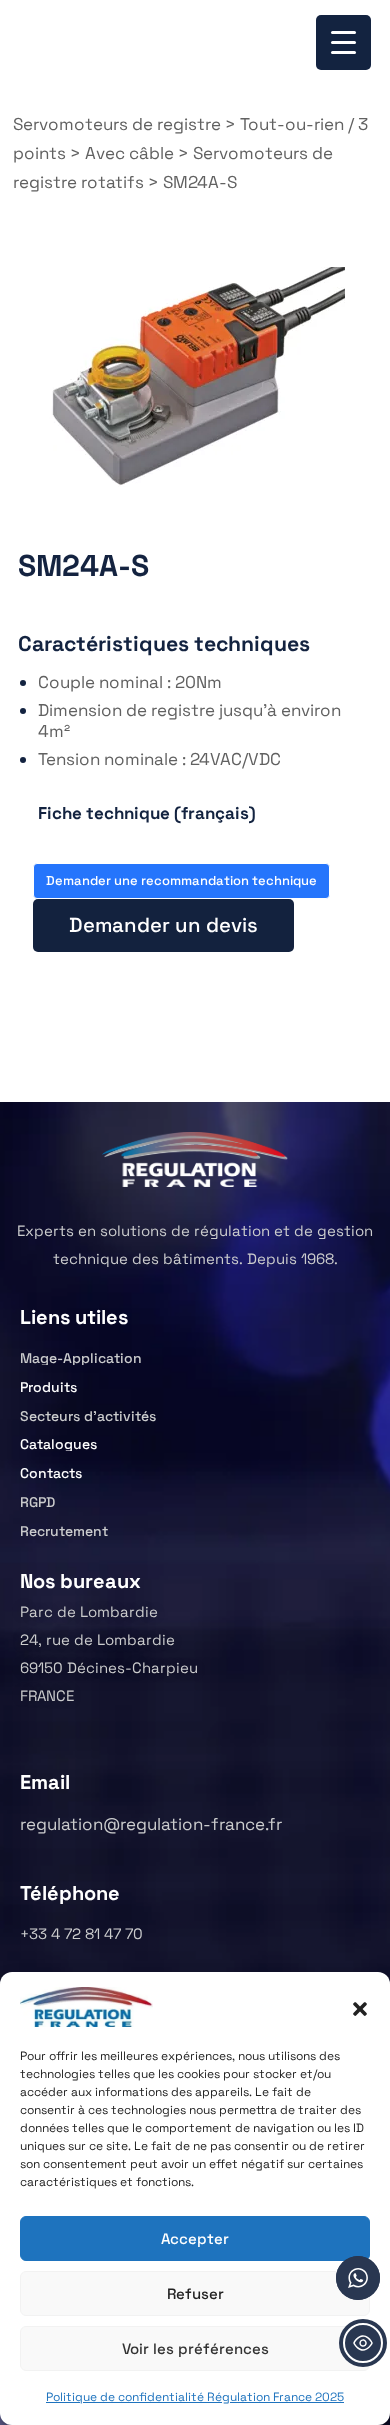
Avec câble (129, 153)
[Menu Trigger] (343, 42)
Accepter (195, 2238)
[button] (360, 2007)
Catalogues (58, 1444)
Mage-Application (81, 1358)
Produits (48, 1387)
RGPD (37, 1502)
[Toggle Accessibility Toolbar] (363, 2343)
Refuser (195, 2293)
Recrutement (64, 1531)
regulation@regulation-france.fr (151, 1824)
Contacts (51, 1473)
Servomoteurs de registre (117, 124)
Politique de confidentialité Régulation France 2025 (195, 2397)
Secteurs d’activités (88, 1416)
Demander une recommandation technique (181, 880)
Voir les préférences (195, 2348)
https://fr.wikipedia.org (65, 826)
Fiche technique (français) (147, 813)
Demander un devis (163, 925)
